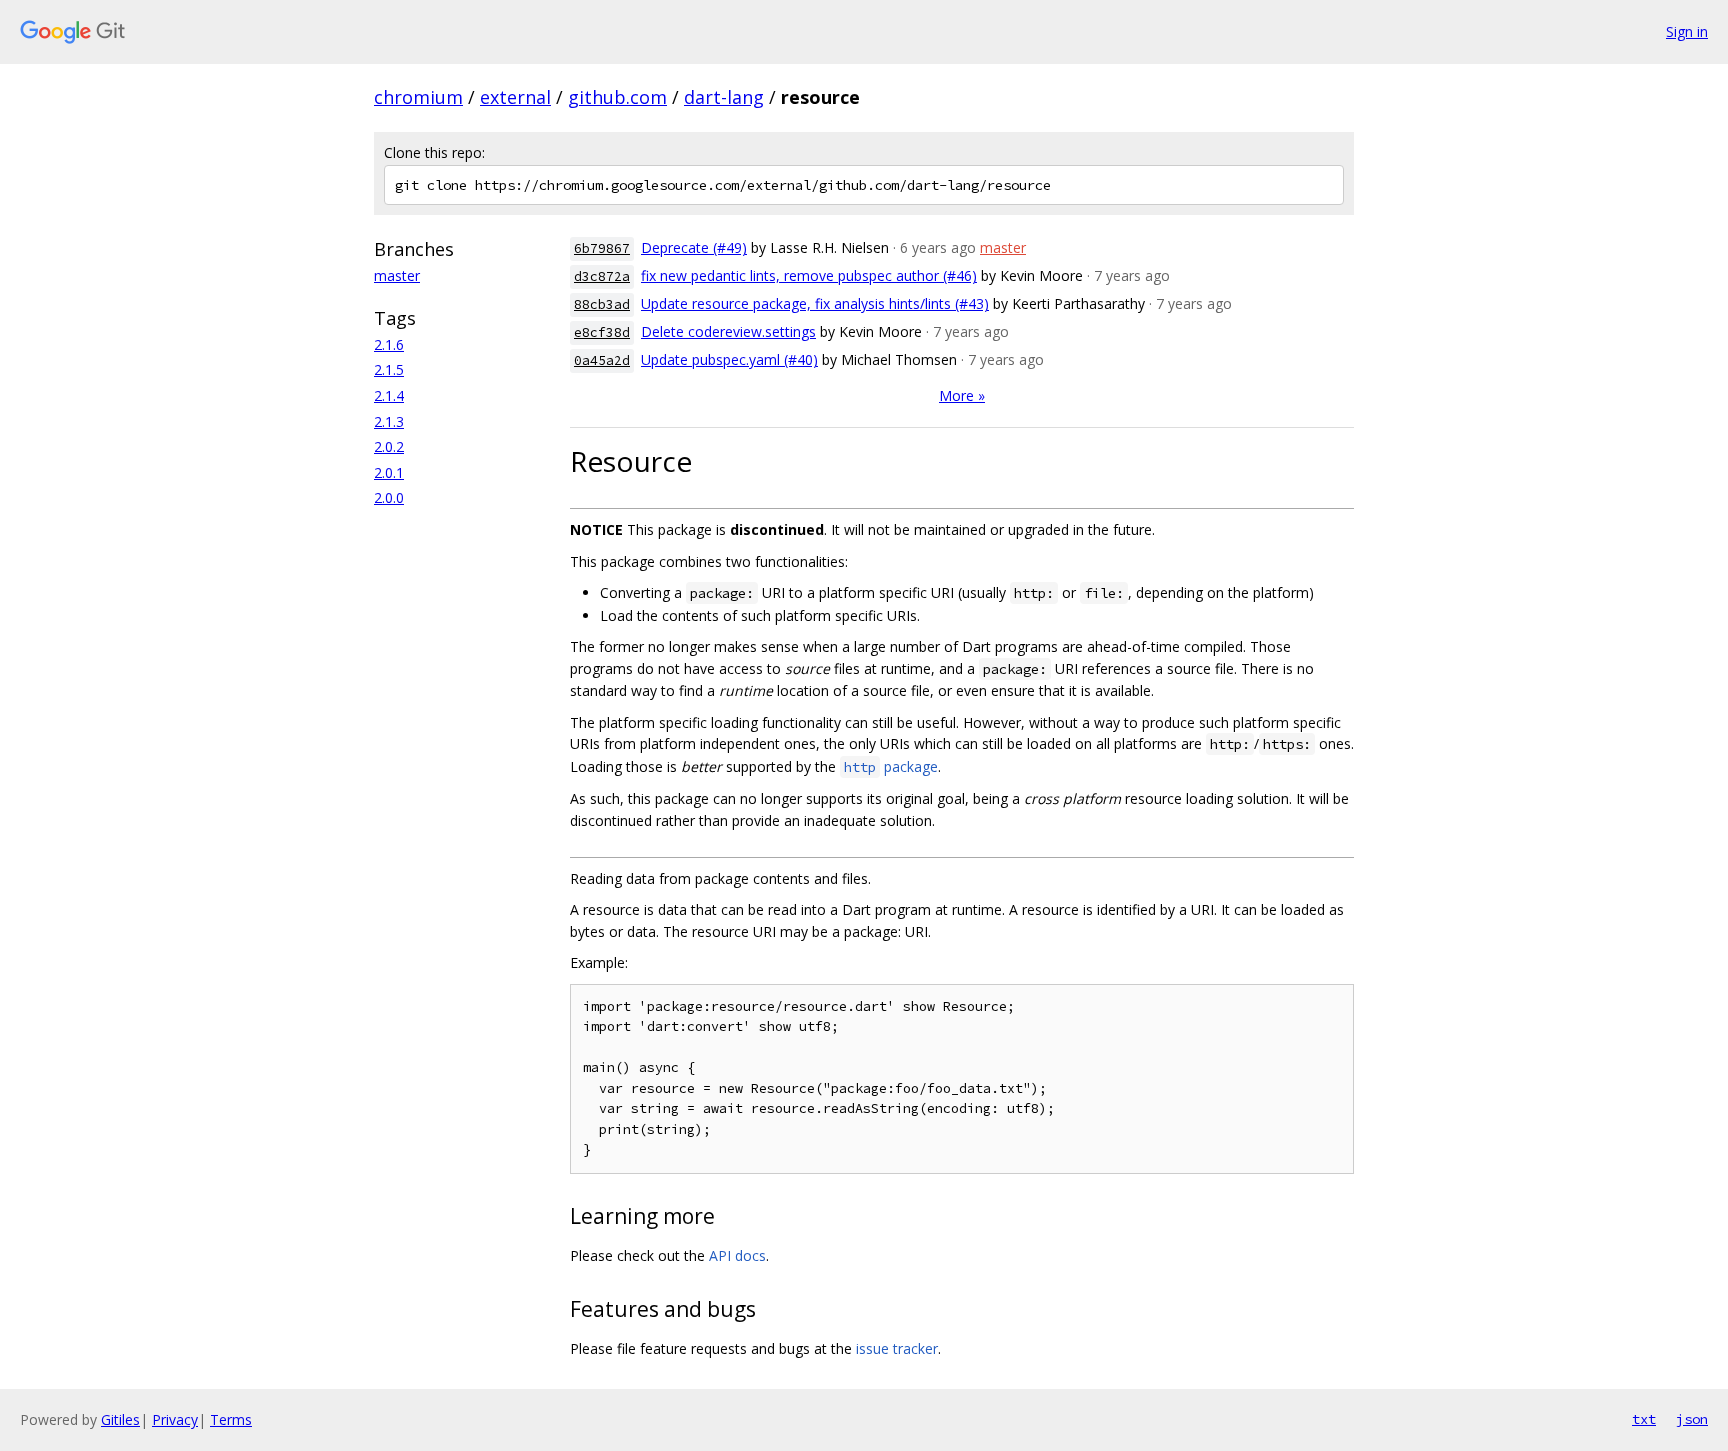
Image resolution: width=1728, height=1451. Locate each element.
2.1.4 (389, 395)
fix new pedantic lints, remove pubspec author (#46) (809, 275)
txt (1644, 1419)
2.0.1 (389, 472)
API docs (737, 1255)
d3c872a (602, 276)
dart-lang (724, 97)
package (891, 766)
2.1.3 (389, 421)
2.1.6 (389, 344)
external (515, 97)
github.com (617, 97)
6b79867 (602, 248)
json (1692, 1419)
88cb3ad (602, 304)
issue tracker (897, 1348)
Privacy (175, 1419)
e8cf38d (602, 332)
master (397, 275)
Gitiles (120, 1419)
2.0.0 (389, 497)
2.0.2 (389, 446)
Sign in (1687, 31)
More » (962, 395)
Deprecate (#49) (694, 247)
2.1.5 (389, 369)
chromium (418, 97)
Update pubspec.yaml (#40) (729, 359)
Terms (231, 1419)
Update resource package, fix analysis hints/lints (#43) (815, 303)
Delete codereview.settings (728, 331)
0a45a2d (602, 360)
